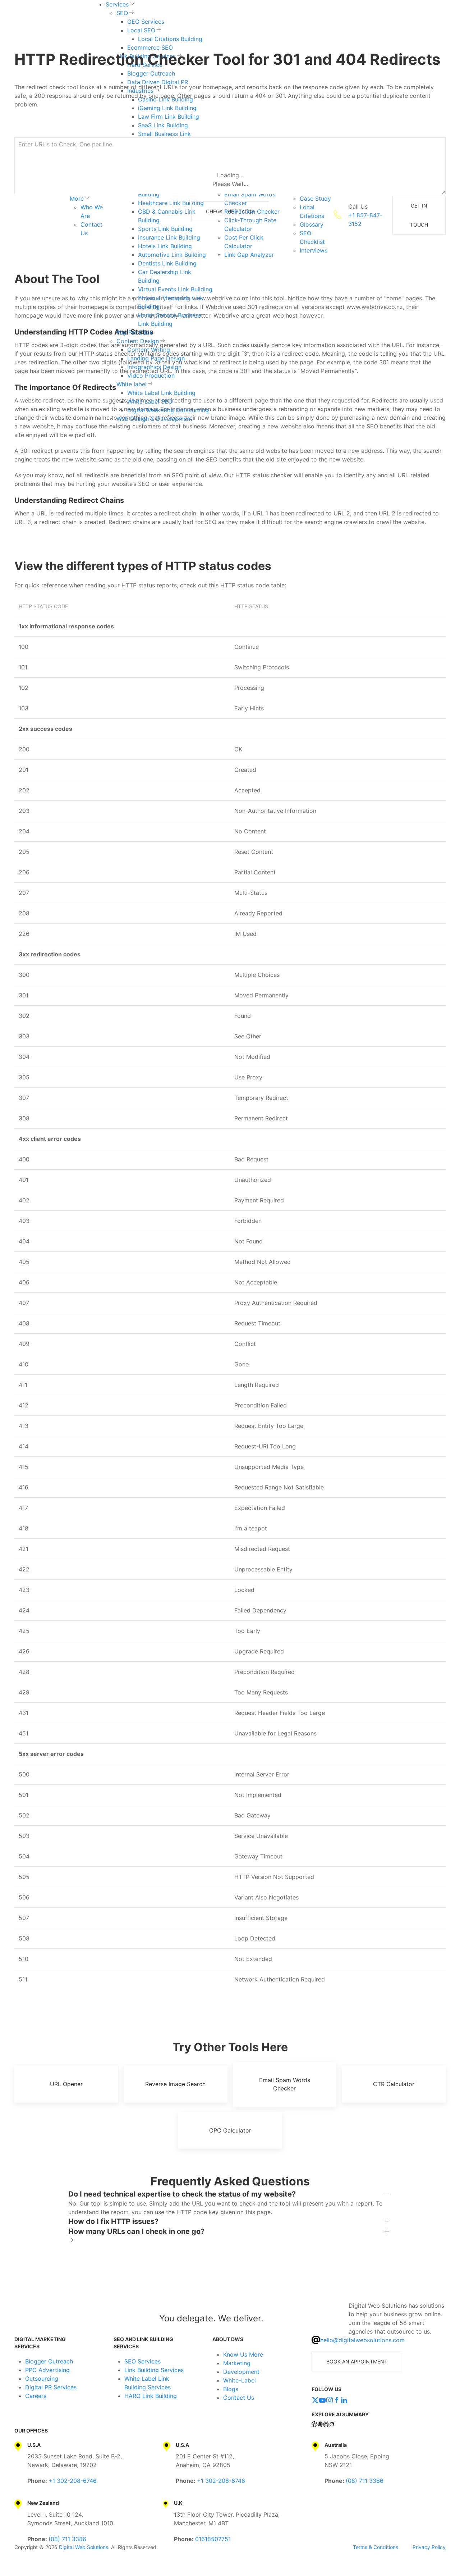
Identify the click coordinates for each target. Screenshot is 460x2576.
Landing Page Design (156, 358)
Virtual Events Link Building (175, 289)
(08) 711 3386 (365, 2481)
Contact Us (239, 2398)
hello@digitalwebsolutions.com (362, 2340)
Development (241, 2372)
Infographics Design (154, 367)
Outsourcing (42, 2379)
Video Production (151, 376)
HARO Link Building (151, 2396)
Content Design (138, 341)
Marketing (237, 2363)
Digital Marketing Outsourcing (168, 410)
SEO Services (142, 2361)
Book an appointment (357, 2361)
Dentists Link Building (167, 263)
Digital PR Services (51, 2387)
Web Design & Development (154, 419)
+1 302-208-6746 (73, 2481)
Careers (36, 2396)
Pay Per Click (135, 332)
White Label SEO (150, 401)
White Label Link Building (161, 393)
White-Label (240, 2380)
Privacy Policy (429, 2547)
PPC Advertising (47, 2370)
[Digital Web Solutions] (44, 2318)
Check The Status (230, 211)
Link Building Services (154, 2370)
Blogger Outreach (49, 2361)
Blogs (231, 2389)
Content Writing (149, 350)
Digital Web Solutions (84, 2547)
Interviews (314, 250)
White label (132, 384)
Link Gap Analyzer (249, 255)
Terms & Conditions (376, 2547)
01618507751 (213, 2539)
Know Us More (243, 2354)
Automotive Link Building (172, 255)
